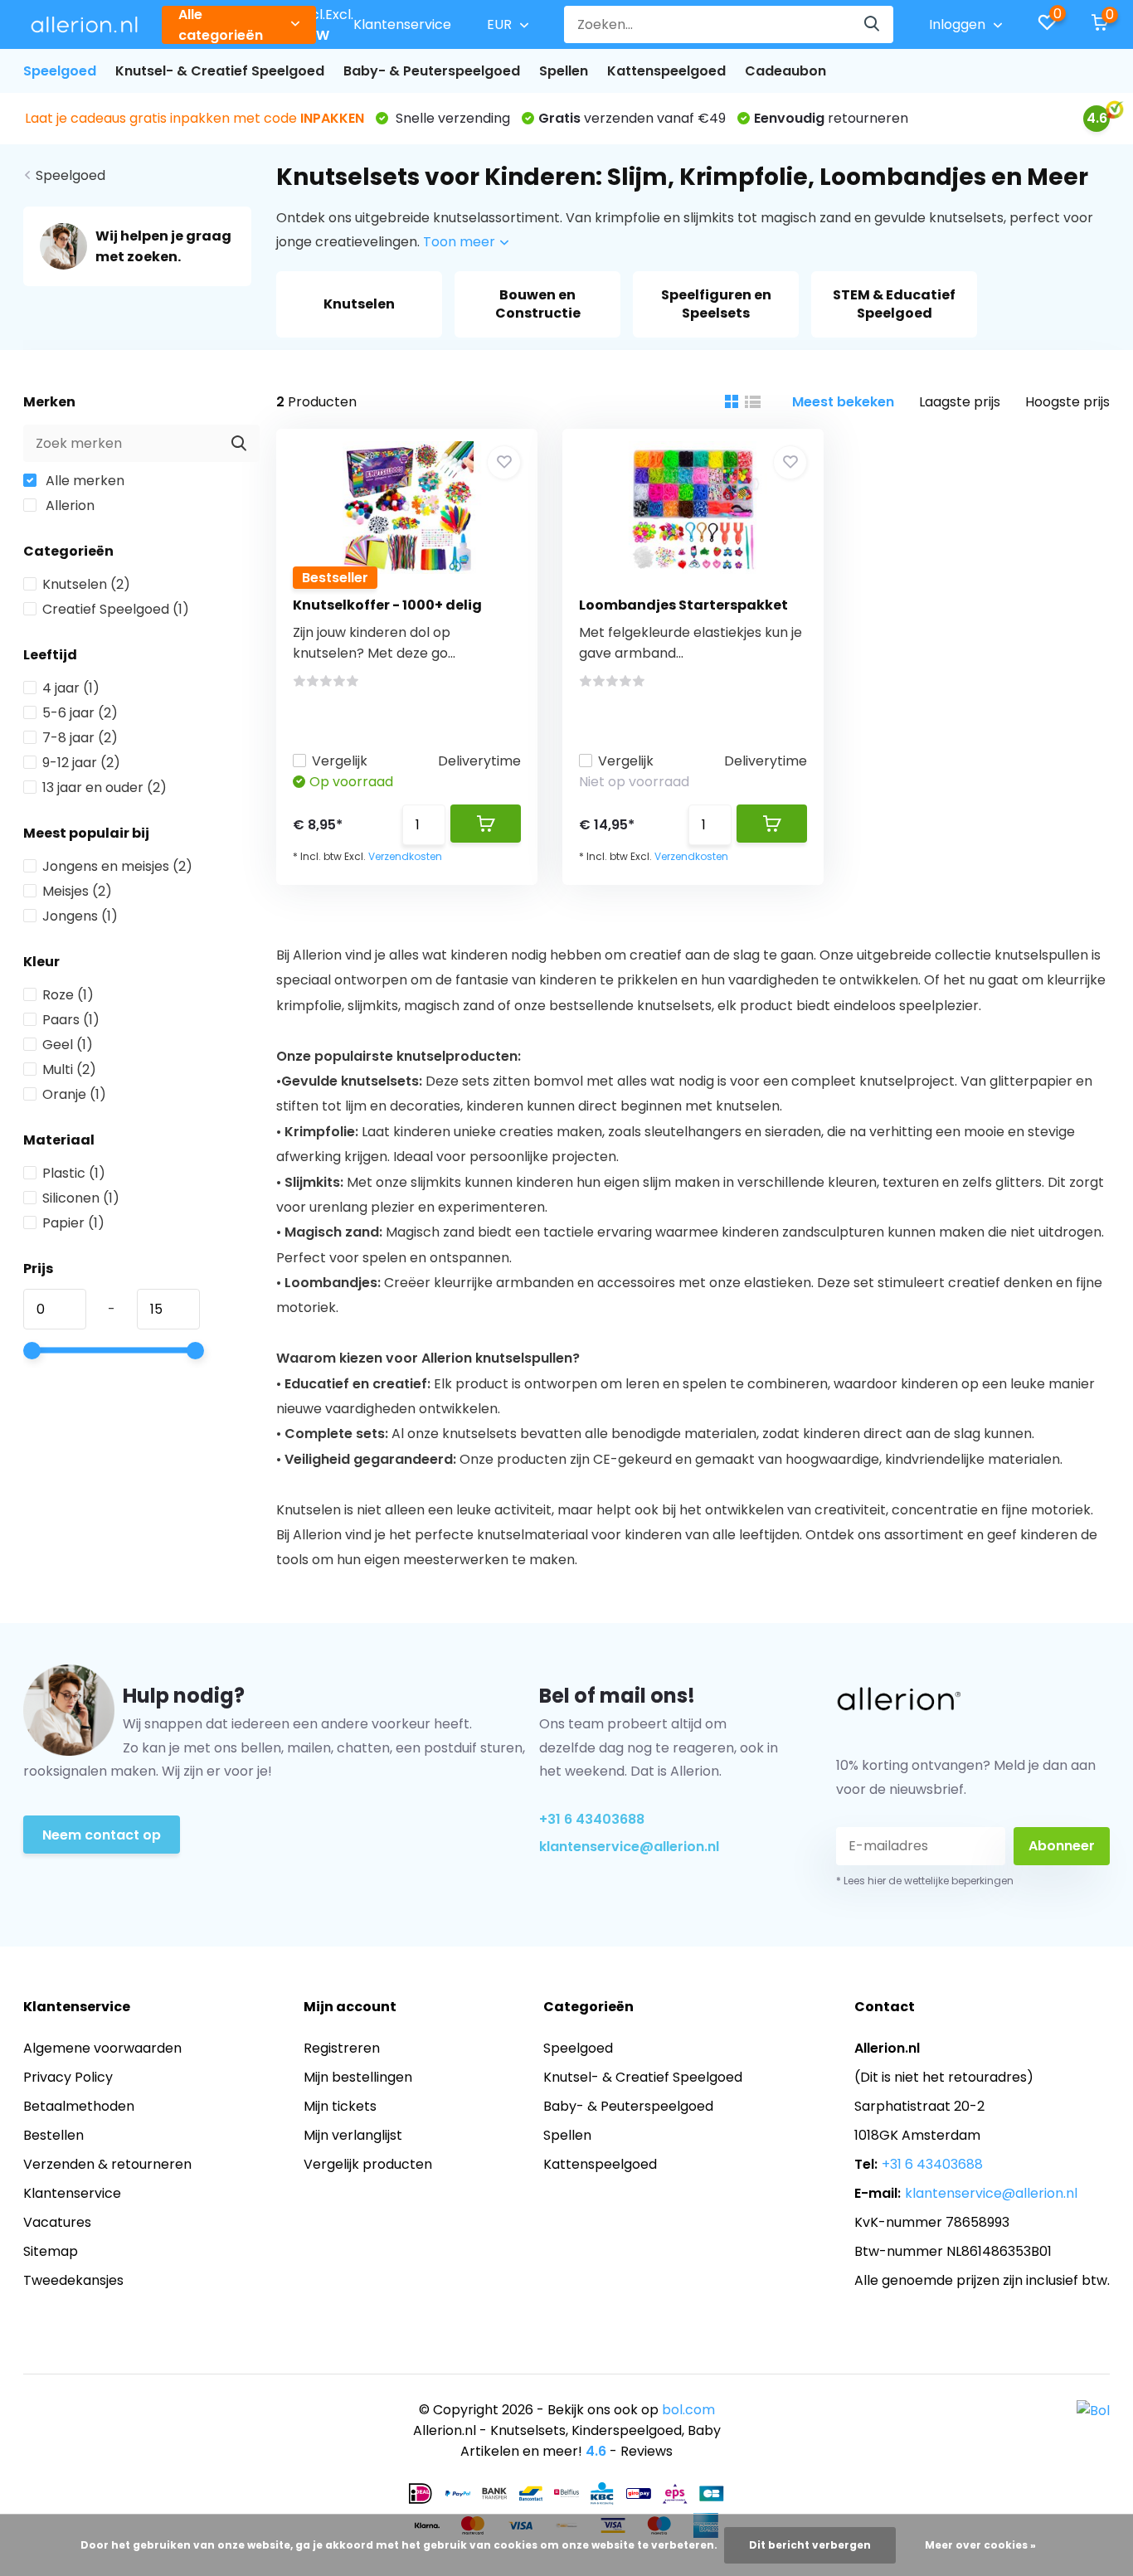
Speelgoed (60, 71)
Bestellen (53, 2135)
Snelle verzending (451, 118)
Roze (68, 995)
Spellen (564, 71)
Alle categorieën (221, 25)
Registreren (342, 2048)
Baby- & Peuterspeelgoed (432, 71)
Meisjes (77, 891)
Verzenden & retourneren (107, 2164)
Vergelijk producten (368, 2164)
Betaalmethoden (79, 2106)
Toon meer (461, 242)
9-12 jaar (81, 763)
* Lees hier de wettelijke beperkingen (925, 1881)
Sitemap (51, 2251)
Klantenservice (402, 24)
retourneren (831, 118)
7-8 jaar (80, 738)
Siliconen (81, 1198)
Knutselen (86, 584)
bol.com (688, 2410)
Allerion (68, 505)
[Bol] (1093, 2410)
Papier (73, 1223)
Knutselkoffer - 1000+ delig (387, 605)
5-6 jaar (80, 713)
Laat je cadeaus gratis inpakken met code (195, 118)
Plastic (74, 1173)
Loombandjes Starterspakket (683, 605)
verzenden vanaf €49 (632, 118)
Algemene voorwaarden (102, 2048)
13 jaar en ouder (105, 787)
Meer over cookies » (980, 2545)
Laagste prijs (960, 402)
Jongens (80, 916)
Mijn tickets (340, 2106)
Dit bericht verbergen (810, 2545)
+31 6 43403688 (592, 1819)
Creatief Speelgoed (116, 609)
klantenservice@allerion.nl (629, 1847)
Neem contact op (102, 1835)
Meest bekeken (843, 402)
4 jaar (71, 688)
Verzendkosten (405, 856)
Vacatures (57, 2222)
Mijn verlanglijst (353, 2135)
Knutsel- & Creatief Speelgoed (220, 71)
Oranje (74, 1094)
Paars (71, 1020)
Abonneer (1062, 1846)
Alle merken (83, 481)
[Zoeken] (873, 24)
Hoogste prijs (1067, 402)
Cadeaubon (785, 71)
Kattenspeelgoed (666, 71)
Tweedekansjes (73, 2280)
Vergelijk (340, 761)
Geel (68, 1045)
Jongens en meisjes (117, 866)
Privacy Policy (68, 2077)
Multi (69, 1069)
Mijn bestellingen (358, 2077)
